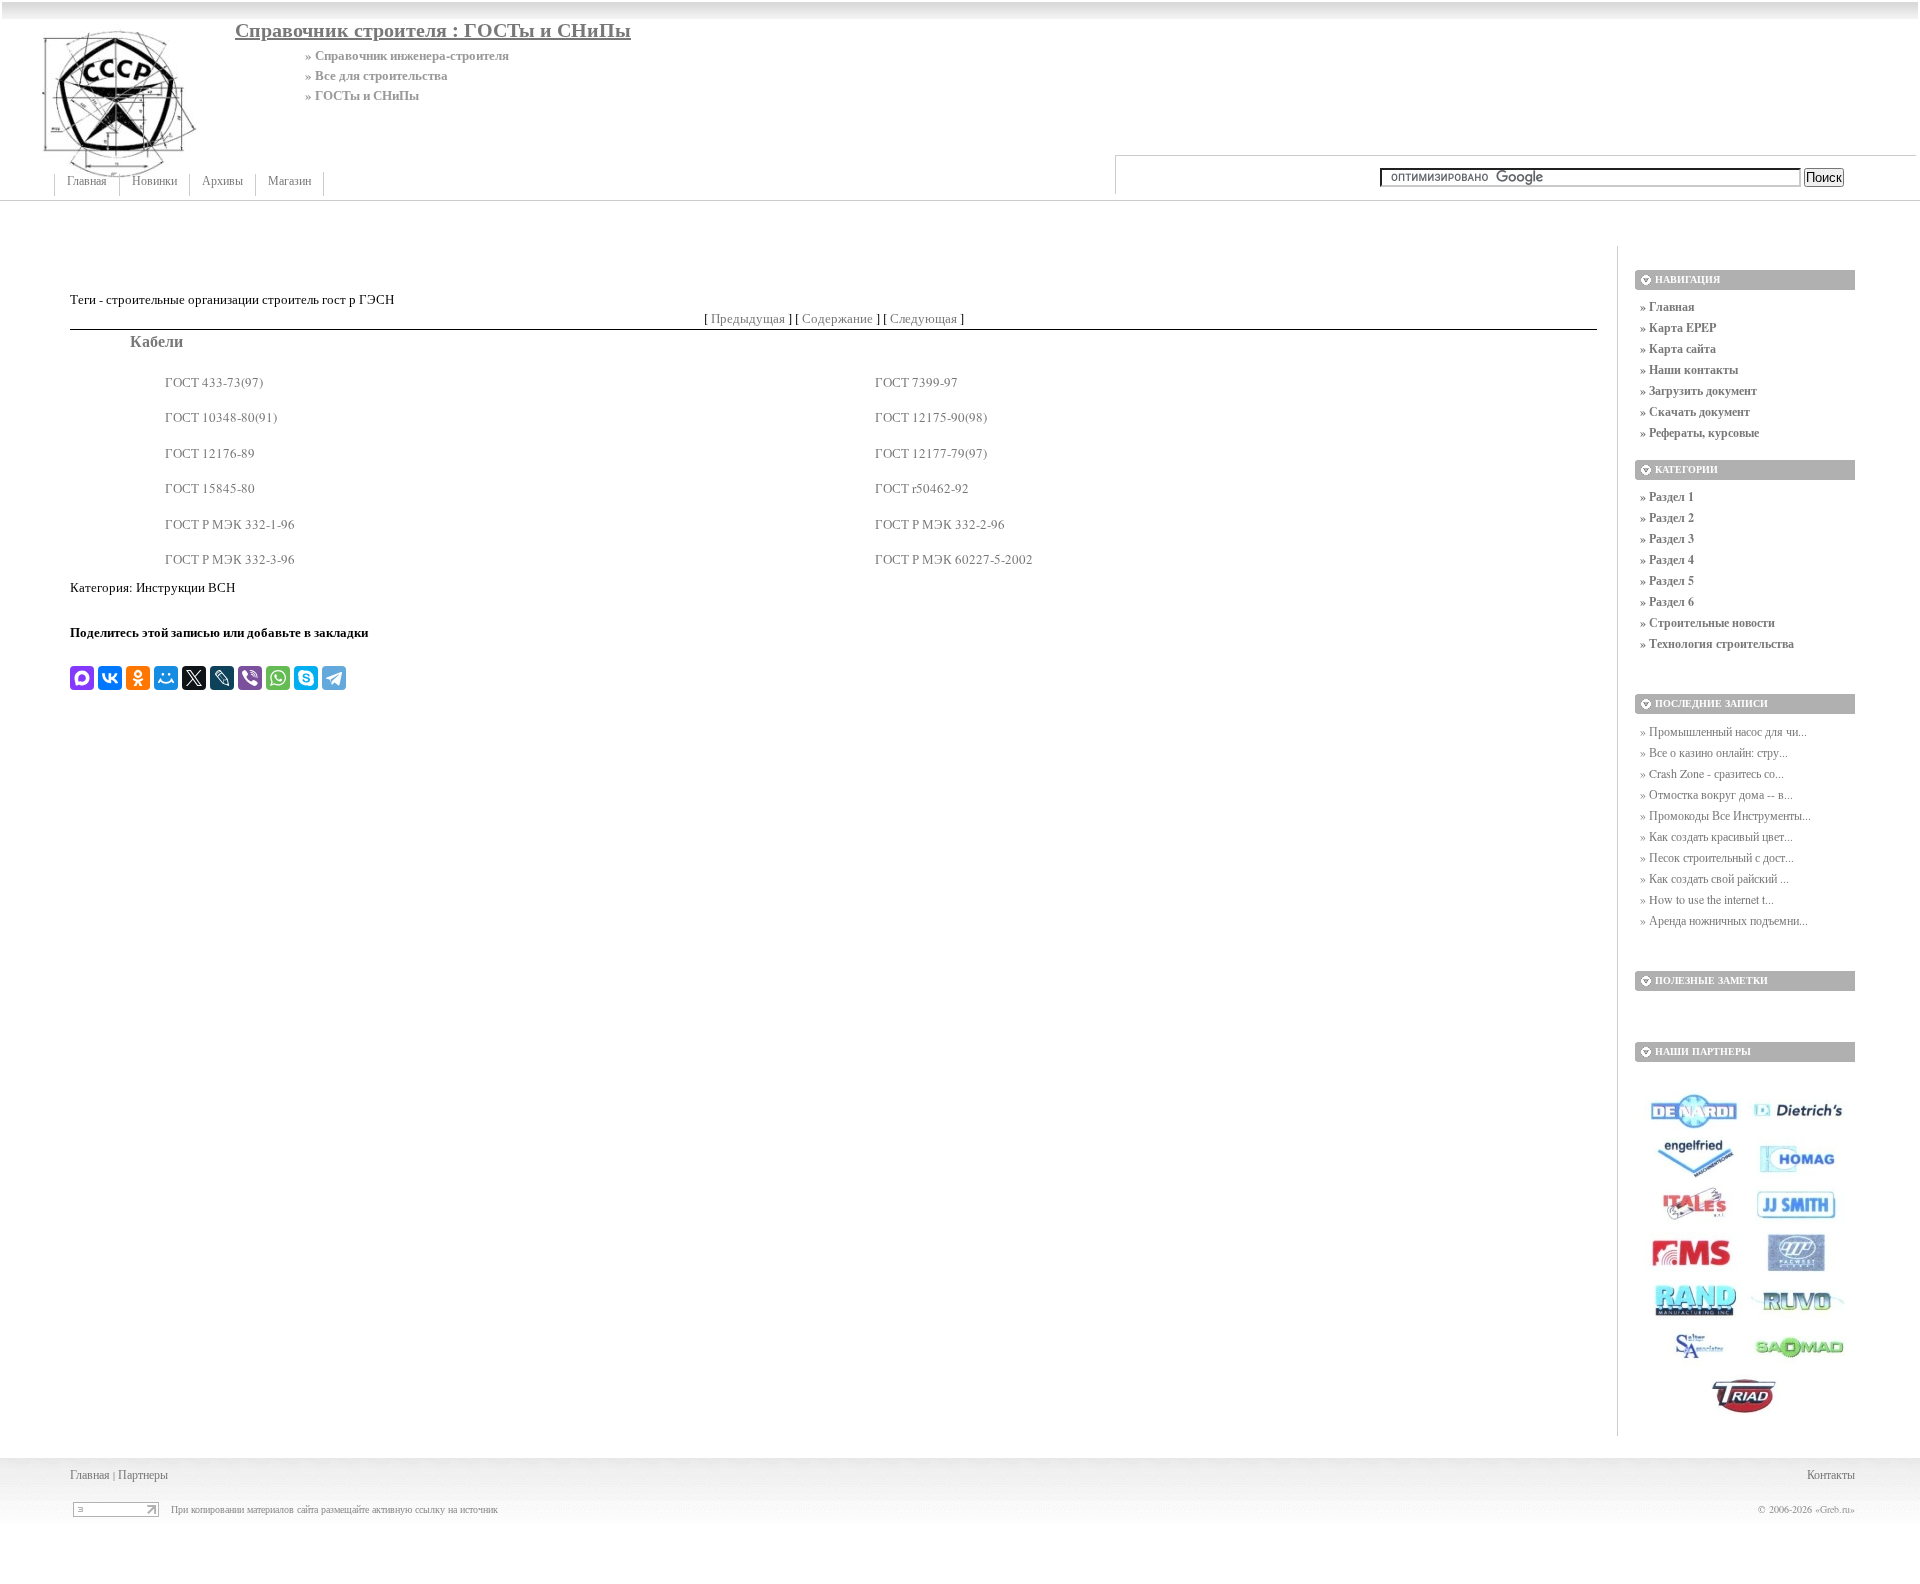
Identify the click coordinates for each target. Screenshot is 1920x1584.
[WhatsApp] (278, 678)
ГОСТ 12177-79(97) (931, 453)
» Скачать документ (1695, 411)
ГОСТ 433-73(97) (214, 382)
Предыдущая (748, 318)
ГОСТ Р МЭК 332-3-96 (230, 559)
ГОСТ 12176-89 (210, 453)
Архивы (222, 181)
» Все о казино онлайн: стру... (1714, 752)
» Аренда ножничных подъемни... (1724, 920)
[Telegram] (334, 678)
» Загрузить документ (1698, 390)
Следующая (923, 318)
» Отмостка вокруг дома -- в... (1716, 794)
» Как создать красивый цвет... (1716, 836)
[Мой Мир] (166, 678)
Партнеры (143, 1474)
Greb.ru (1835, 1509)
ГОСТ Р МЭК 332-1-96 (230, 524)
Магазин (289, 181)
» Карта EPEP (1678, 327)
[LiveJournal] (222, 678)
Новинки (154, 181)
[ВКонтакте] (110, 678)
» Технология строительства (1717, 643)
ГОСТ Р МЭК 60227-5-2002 (954, 559)
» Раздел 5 (1667, 580)
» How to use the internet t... (1707, 899)
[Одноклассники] (138, 678)
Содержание (837, 318)
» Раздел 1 (1667, 496)
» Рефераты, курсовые (1699, 432)
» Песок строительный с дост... (1717, 857)
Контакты (1831, 1474)
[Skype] (306, 678)
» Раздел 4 (1667, 559)
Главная (87, 181)
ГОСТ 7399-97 (916, 382)
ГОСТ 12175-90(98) (931, 417)
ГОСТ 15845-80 (210, 488)
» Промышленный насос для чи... (1723, 731)
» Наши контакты (1689, 369)
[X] (194, 678)
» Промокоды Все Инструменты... (1725, 815)
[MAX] (82, 678)
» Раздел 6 (1667, 601)
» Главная (1667, 306)
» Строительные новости (1707, 622)
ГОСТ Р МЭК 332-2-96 (940, 524)
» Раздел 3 (1667, 538)
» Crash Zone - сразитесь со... (1712, 773)
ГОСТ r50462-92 (922, 488)
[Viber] (250, 678)
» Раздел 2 (1667, 517)
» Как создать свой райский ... (1714, 878)
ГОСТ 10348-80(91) (221, 417)
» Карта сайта (1678, 348)
